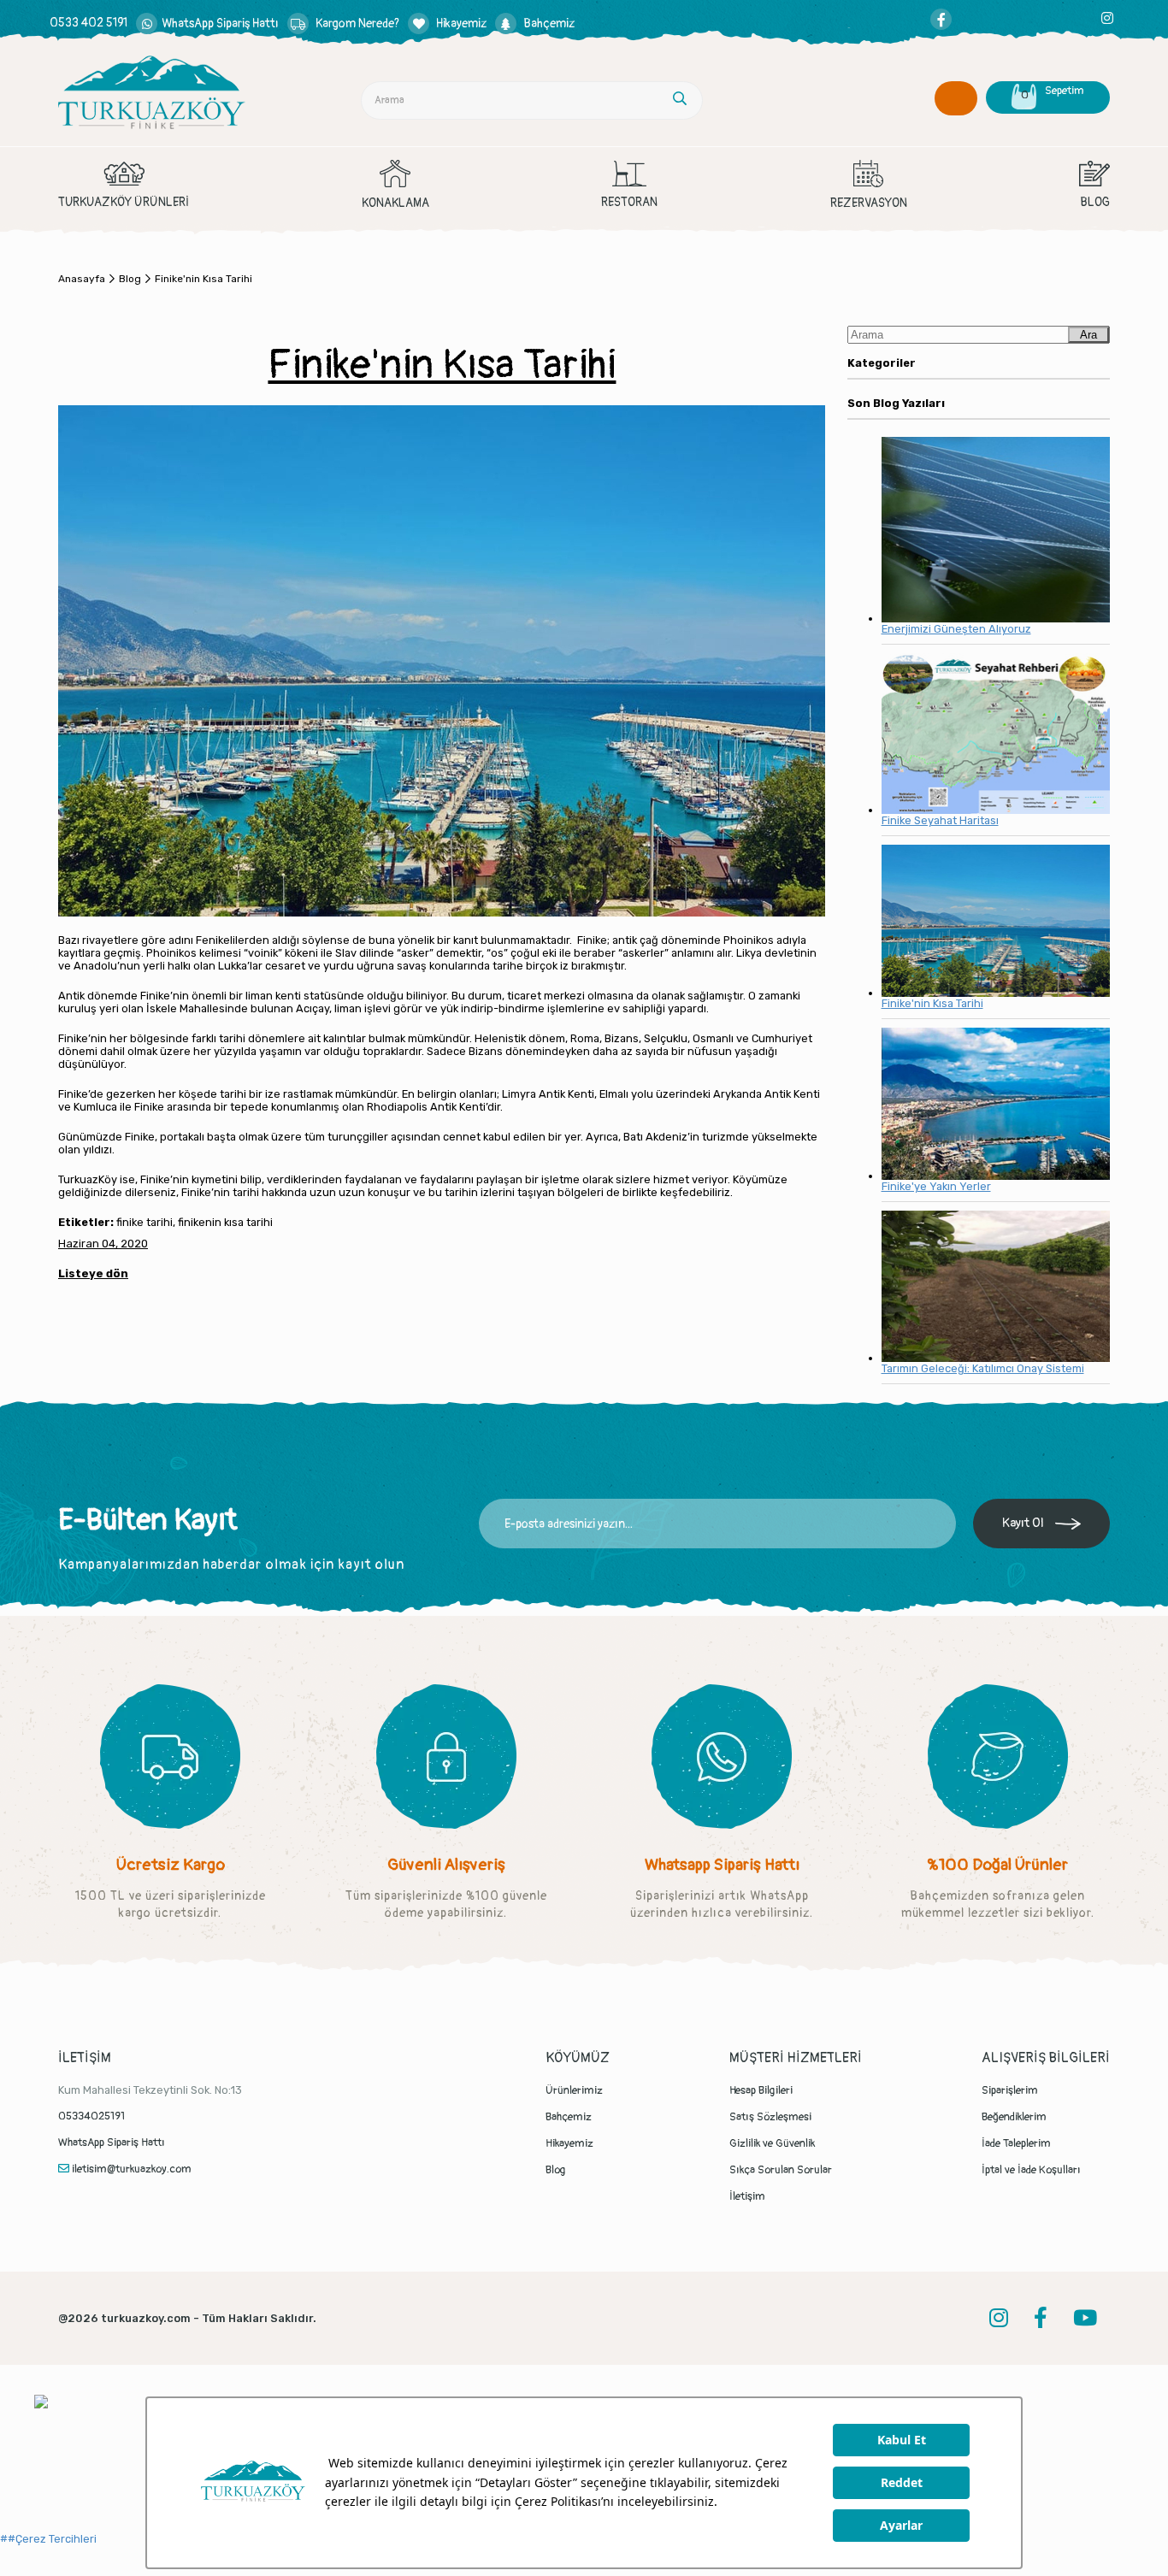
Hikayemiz (569, 2143)
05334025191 (91, 2116)
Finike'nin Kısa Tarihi (932, 1003)
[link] (207, 24)
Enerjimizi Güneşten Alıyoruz (956, 629)
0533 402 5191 (88, 23)
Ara (1088, 335)
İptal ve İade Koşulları (1031, 2170)
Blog (556, 2170)
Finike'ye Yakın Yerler (936, 1186)
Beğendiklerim (1014, 2117)
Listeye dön (93, 1273)
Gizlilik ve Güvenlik (772, 2143)
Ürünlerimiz (574, 2090)
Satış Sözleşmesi (770, 2117)
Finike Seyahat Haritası (940, 820)
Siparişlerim (1010, 2090)
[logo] (152, 92)
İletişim (747, 2196)
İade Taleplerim (1016, 2143)
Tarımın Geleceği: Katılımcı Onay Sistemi (983, 1368)
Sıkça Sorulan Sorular (781, 2170)
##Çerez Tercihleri (48, 2539)
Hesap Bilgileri (761, 2090)
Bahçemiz (569, 2117)
